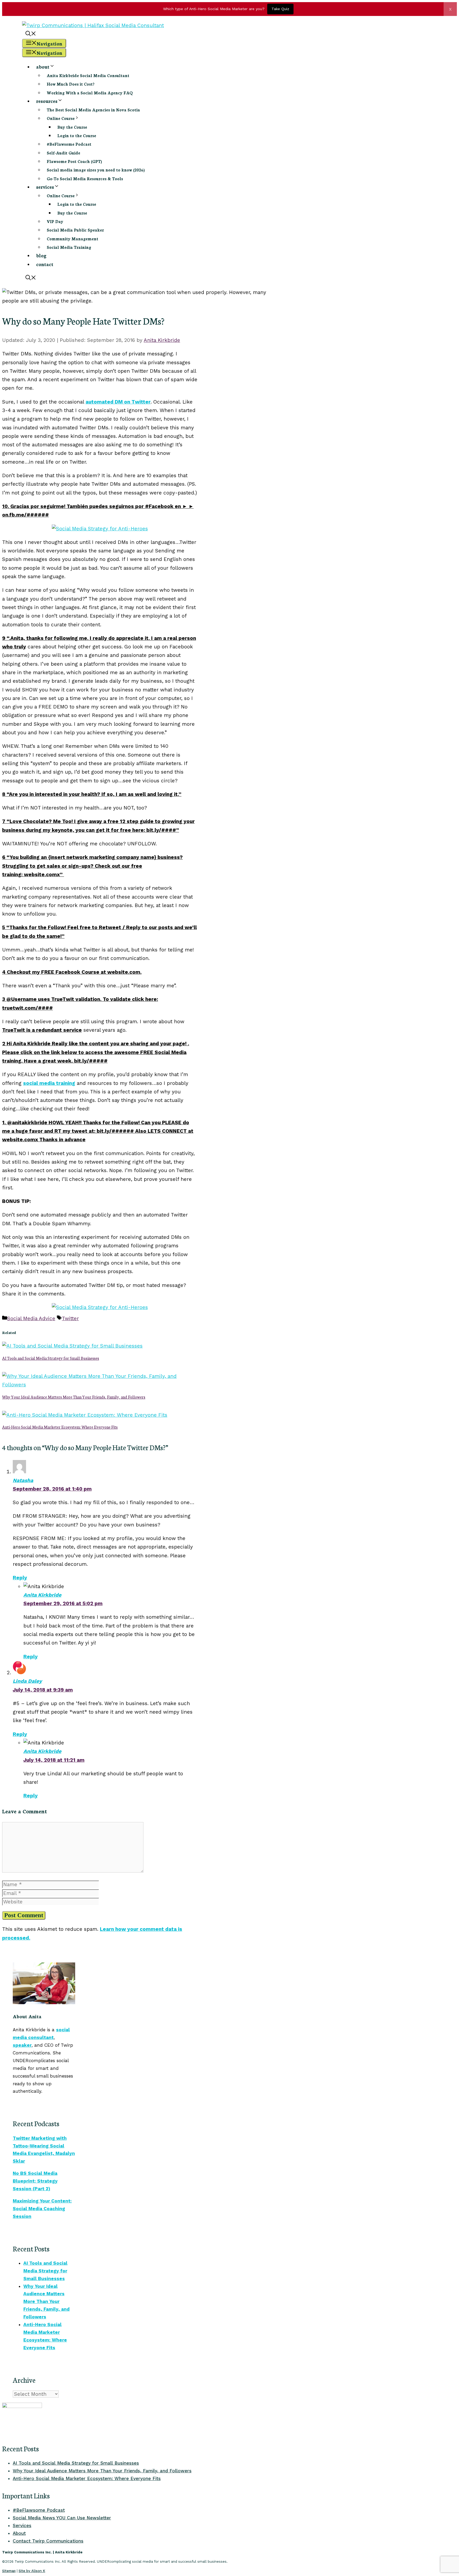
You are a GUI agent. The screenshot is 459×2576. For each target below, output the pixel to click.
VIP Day (55, 221)
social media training (49, 1083)
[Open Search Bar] (31, 34)
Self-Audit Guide (63, 153)
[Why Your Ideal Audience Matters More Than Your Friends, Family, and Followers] (100, 1385)
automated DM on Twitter (118, 402)
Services (22, 2525)
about (43, 66)
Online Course (61, 118)
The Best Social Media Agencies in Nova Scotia (93, 110)
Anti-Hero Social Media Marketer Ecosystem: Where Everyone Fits (60, 1427)
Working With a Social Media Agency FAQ (90, 93)
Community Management (73, 239)
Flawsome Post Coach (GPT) (74, 161)
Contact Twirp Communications (48, 2541)
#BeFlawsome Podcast (69, 144)
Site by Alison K (32, 2571)
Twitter (70, 1318)
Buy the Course (72, 127)
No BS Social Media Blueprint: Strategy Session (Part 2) (35, 2181)
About (19, 2533)
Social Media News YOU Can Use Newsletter (62, 2518)
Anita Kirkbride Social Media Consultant (88, 75)
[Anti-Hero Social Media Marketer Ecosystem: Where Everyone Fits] (85, 1415)
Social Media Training (69, 247)
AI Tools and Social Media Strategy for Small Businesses (51, 1358)
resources (47, 101)
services (45, 187)
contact (45, 264)
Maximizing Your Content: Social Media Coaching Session (42, 2209)
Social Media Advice (31, 1318)
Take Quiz (280, 9)
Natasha (23, 1480)
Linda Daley (27, 1681)
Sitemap (9, 2571)
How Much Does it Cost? (71, 84)
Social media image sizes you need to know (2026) (96, 170)
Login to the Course (77, 135)
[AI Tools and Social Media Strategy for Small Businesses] (72, 1346)
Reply (20, 1578)
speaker (22, 2045)
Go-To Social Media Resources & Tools (85, 179)
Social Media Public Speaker (75, 230)
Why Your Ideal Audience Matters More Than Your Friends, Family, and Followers (74, 1397)
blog (41, 255)
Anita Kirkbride (42, 1595)
